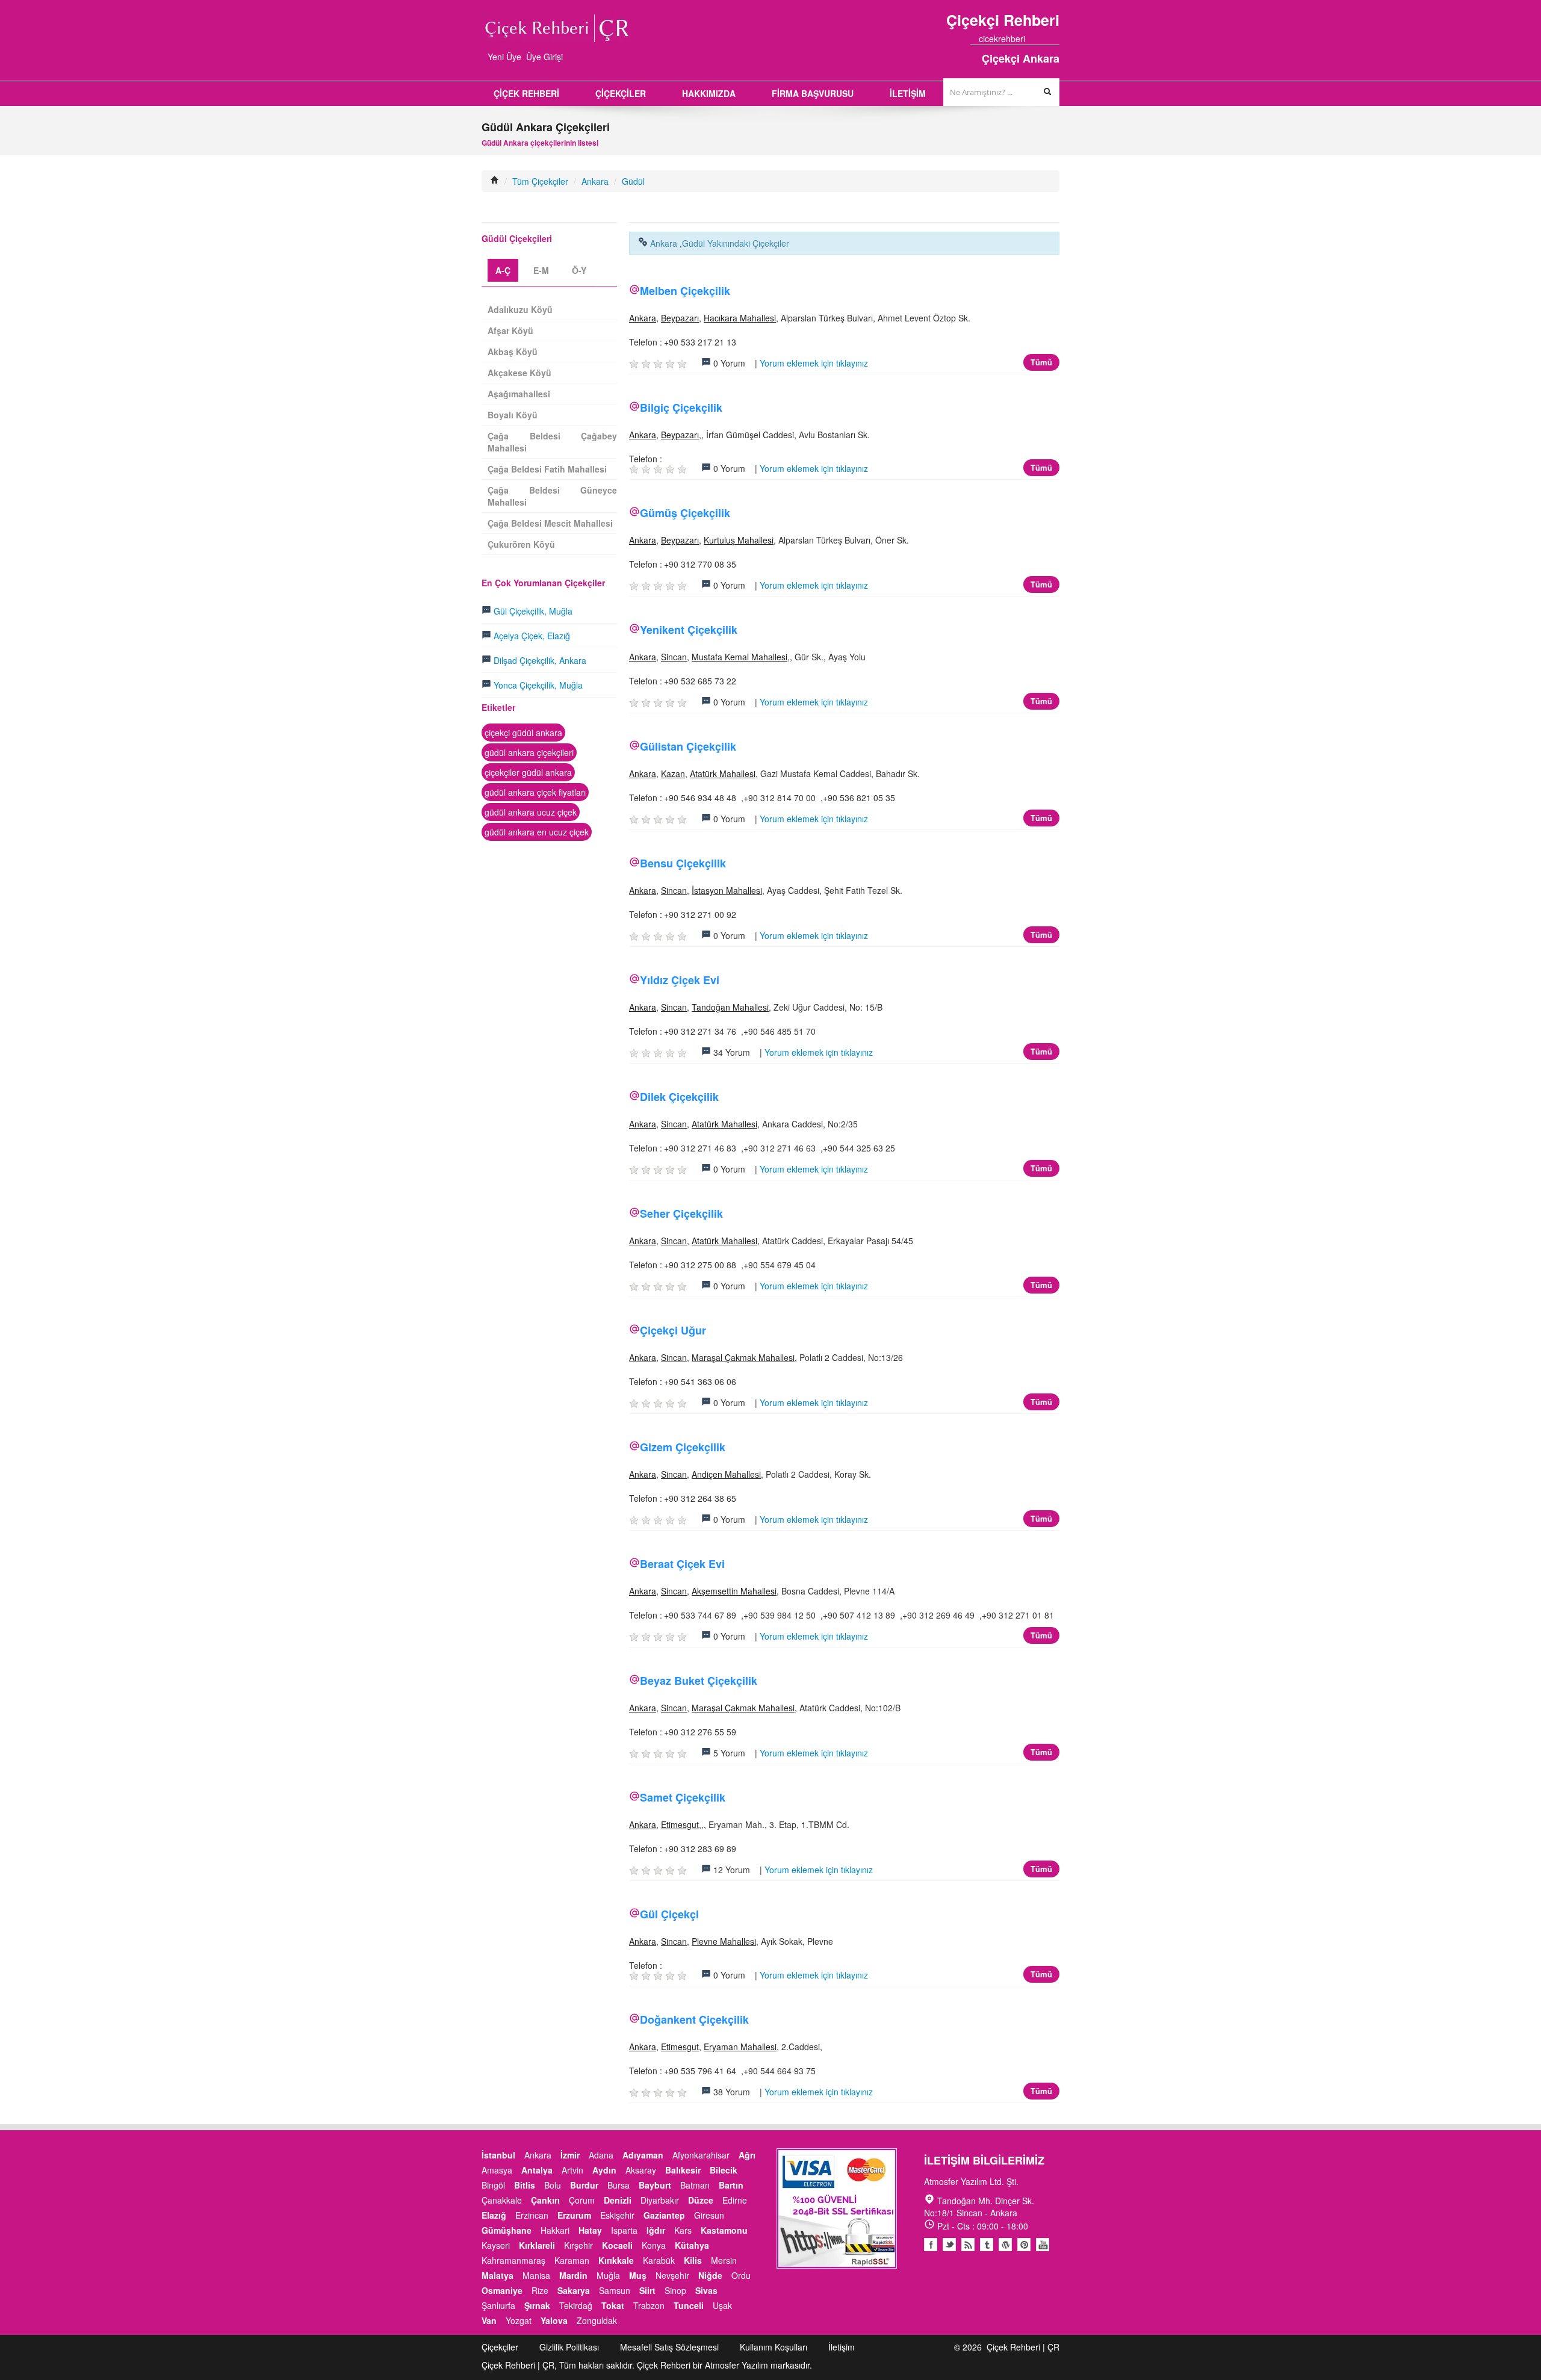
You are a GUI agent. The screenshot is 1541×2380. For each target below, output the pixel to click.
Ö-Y (579, 270)
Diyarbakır (660, 2200)
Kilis (693, 2260)
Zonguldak (597, 2320)
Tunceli (689, 2305)
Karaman (572, 2260)
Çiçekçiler (500, 2347)
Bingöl (493, 2185)
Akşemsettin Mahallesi (734, 1591)
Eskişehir (617, 2215)
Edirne (735, 2200)
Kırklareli (537, 2245)
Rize (540, 2290)
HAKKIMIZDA (709, 93)
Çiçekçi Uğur (673, 1330)
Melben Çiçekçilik (685, 291)
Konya (654, 2245)
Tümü (1041, 362)
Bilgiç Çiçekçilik (681, 408)
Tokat (613, 2305)
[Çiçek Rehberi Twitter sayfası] (1034, 39)
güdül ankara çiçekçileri (529, 752)
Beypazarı (680, 318)
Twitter (949, 2245)
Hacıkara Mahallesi (740, 318)
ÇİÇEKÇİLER (621, 93)
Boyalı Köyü (513, 415)
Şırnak (537, 2305)
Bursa (619, 2185)
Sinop (675, 2290)
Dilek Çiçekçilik (679, 1097)
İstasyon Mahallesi (727, 890)
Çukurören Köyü (521, 544)
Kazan (673, 773)
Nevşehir (672, 2275)
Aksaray (641, 2170)
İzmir (570, 2155)
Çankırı (545, 2200)
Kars (683, 2230)
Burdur (584, 2185)
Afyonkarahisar (701, 2155)
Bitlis (525, 2185)
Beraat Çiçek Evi (682, 1564)
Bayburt (655, 2185)
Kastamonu (724, 2230)
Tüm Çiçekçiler (540, 181)
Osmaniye (502, 2290)
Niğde (710, 2275)
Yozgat (519, 2320)
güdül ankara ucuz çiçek (531, 812)
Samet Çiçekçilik (683, 1797)
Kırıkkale (616, 2260)
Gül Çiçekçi (669, 1914)
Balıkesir (683, 2170)
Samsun (615, 2290)
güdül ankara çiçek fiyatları (535, 792)
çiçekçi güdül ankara (523, 733)
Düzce (701, 2200)
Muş (638, 2275)
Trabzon (649, 2305)
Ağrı (747, 2155)
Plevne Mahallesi (724, 1941)
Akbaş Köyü (513, 352)
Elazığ (494, 2215)
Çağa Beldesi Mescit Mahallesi (550, 523)
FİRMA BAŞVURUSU (813, 93)
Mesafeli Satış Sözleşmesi (669, 2347)
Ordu (741, 2275)
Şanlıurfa (498, 2305)
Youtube (1005, 2245)
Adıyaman (643, 2155)
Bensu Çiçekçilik (683, 863)
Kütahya (692, 2245)
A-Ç (503, 270)
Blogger (968, 2245)
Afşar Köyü (510, 330)
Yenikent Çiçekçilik (689, 630)
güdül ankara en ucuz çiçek (537, 832)
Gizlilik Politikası (569, 2347)
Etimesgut (680, 1824)
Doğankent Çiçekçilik (694, 2019)
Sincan (674, 657)
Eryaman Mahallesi (740, 2047)
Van (489, 2320)
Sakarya (574, 2290)
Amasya (497, 2170)
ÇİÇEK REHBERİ (526, 93)
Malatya (498, 2275)
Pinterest (1024, 2245)
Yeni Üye (504, 57)
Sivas (706, 2290)
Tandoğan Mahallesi (730, 1007)
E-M (541, 270)
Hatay (590, 2230)
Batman (695, 2185)
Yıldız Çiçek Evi (680, 980)
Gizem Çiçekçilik (683, 1447)
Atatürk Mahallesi (723, 773)
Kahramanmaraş (513, 2260)
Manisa (536, 2275)
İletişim (842, 2347)
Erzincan (532, 2215)
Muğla (608, 2275)
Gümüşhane (507, 2230)
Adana (601, 2155)
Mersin (724, 2260)
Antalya (537, 2170)
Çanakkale (502, 2200)
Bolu (553, 2185)
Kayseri (496, 2245)
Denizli (618, 2200)
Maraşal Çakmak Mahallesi (743, 1357)
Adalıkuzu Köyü (520, 309)
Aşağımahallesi (519, 394)
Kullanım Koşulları (774, 2347)
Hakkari (555, 2230)
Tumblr (987, 2245)
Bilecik (724, 2170)
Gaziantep (664, 2215)
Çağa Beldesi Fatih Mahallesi (547, 469)
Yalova (554, 2320)
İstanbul (498, 2155)
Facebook (931, 2245)
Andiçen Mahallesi (726, 1474)
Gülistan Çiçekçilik (688, 746)
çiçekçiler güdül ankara (528, 772)
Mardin (573, 2275)
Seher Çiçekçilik (681, 1213)
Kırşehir (578, 2245)
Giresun (709, 2215)
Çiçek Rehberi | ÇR (1023, 2347)
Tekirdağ (576, 2305)
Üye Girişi (544, 57)
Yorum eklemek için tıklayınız (814, 363)
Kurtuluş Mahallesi (739, 540)
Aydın (604, 2170)
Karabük (659, 2260)
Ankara (595, 181)
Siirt (647, 2290)
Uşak (722, 2305)
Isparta (624, 2230)
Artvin (572, 2170)
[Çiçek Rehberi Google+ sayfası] (1044, 39)
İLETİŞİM (908, 93)
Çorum (582, 2200)
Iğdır (656, 2230)
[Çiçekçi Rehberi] (495, 181)
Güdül (633, 181)
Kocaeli (617, 2245)
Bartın (731, 2185)
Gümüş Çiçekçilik (685, 513)
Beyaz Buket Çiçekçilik (699, 1681)
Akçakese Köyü (519, 373)
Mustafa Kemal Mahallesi (739, 657)
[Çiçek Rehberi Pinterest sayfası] (1055, 39)
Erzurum (574, 2215)
